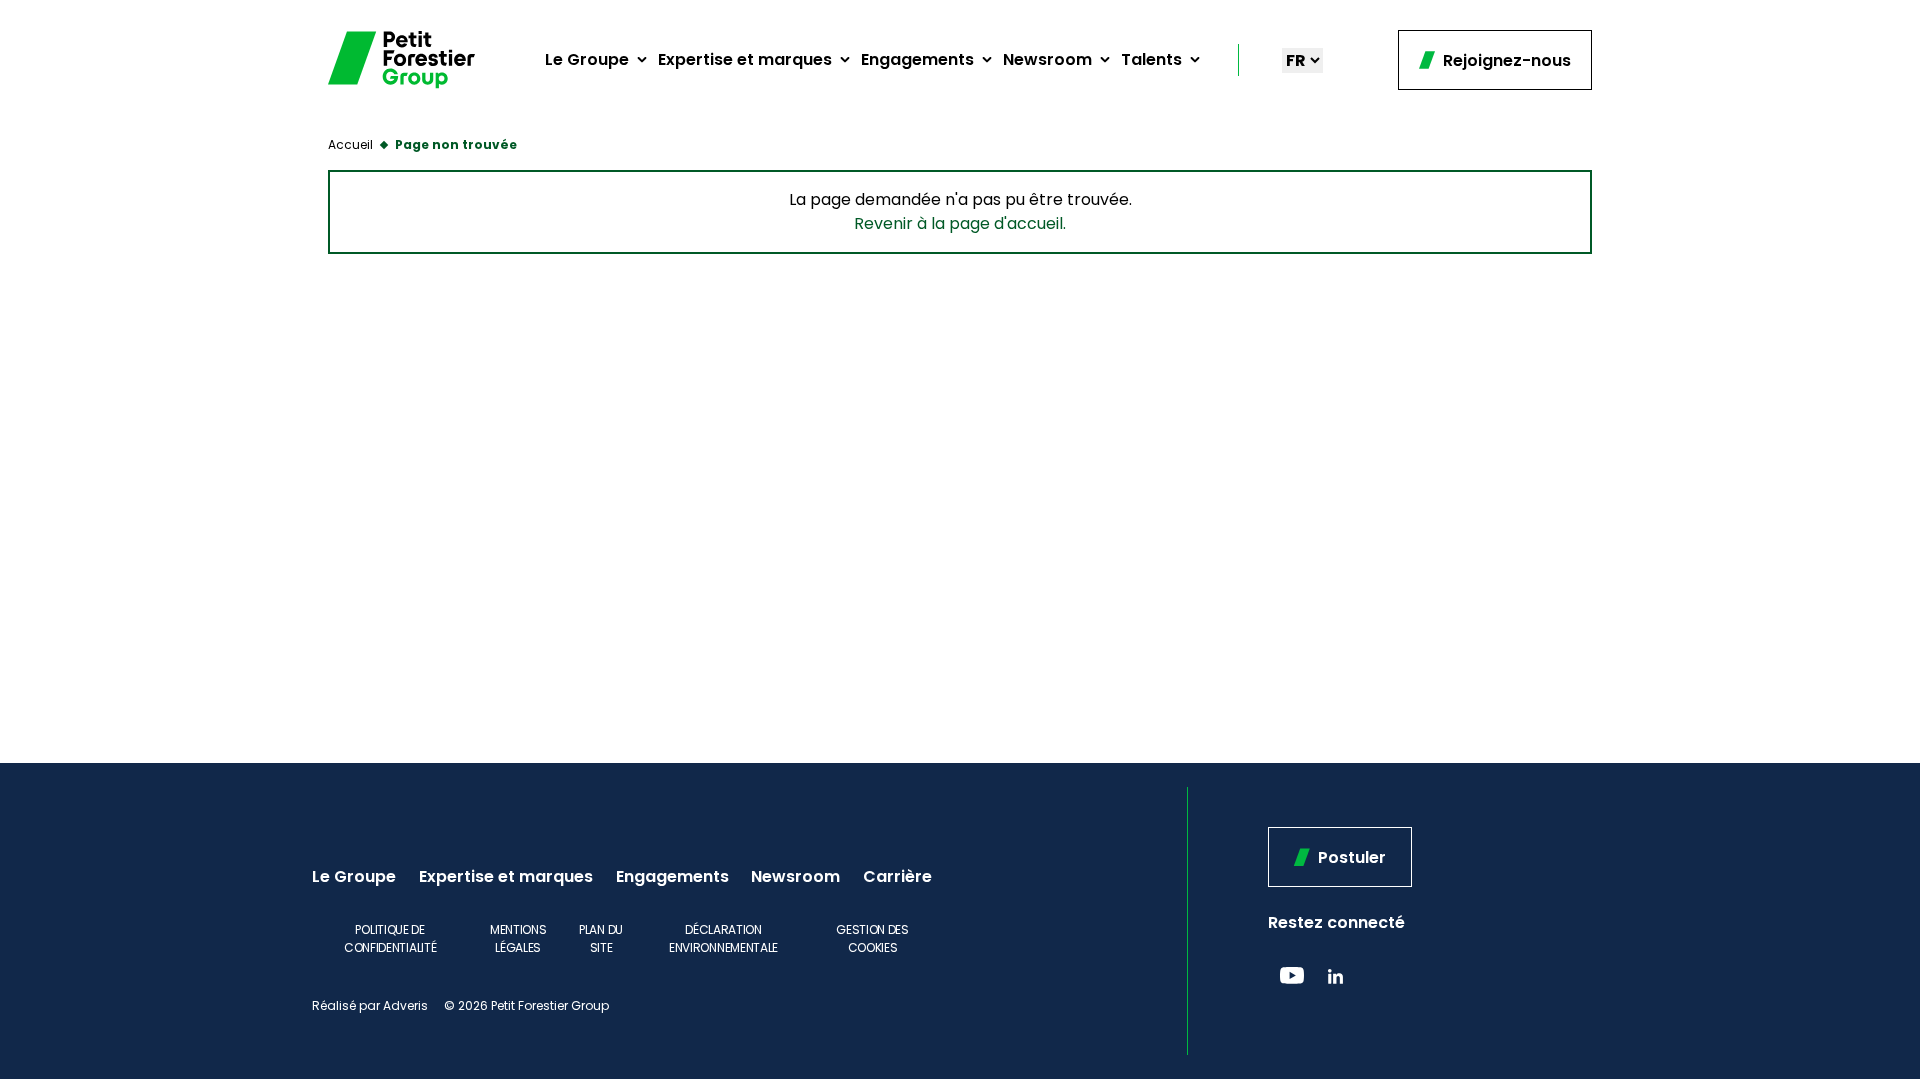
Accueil (350, 144)
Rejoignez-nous (1505, 60)
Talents (1151, 59)
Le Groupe (587, 59)
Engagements (917, 59)
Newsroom (1047, 59)
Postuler (1350, 857)
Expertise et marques (745, 59)
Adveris (405, 1005)
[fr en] (1302, 60)
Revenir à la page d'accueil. (960, 223)
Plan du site (601, 938)
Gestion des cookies (872, 938)
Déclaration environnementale (723, 938)
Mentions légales (518, 938)
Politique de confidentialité (390, 938)
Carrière (897, 876)
